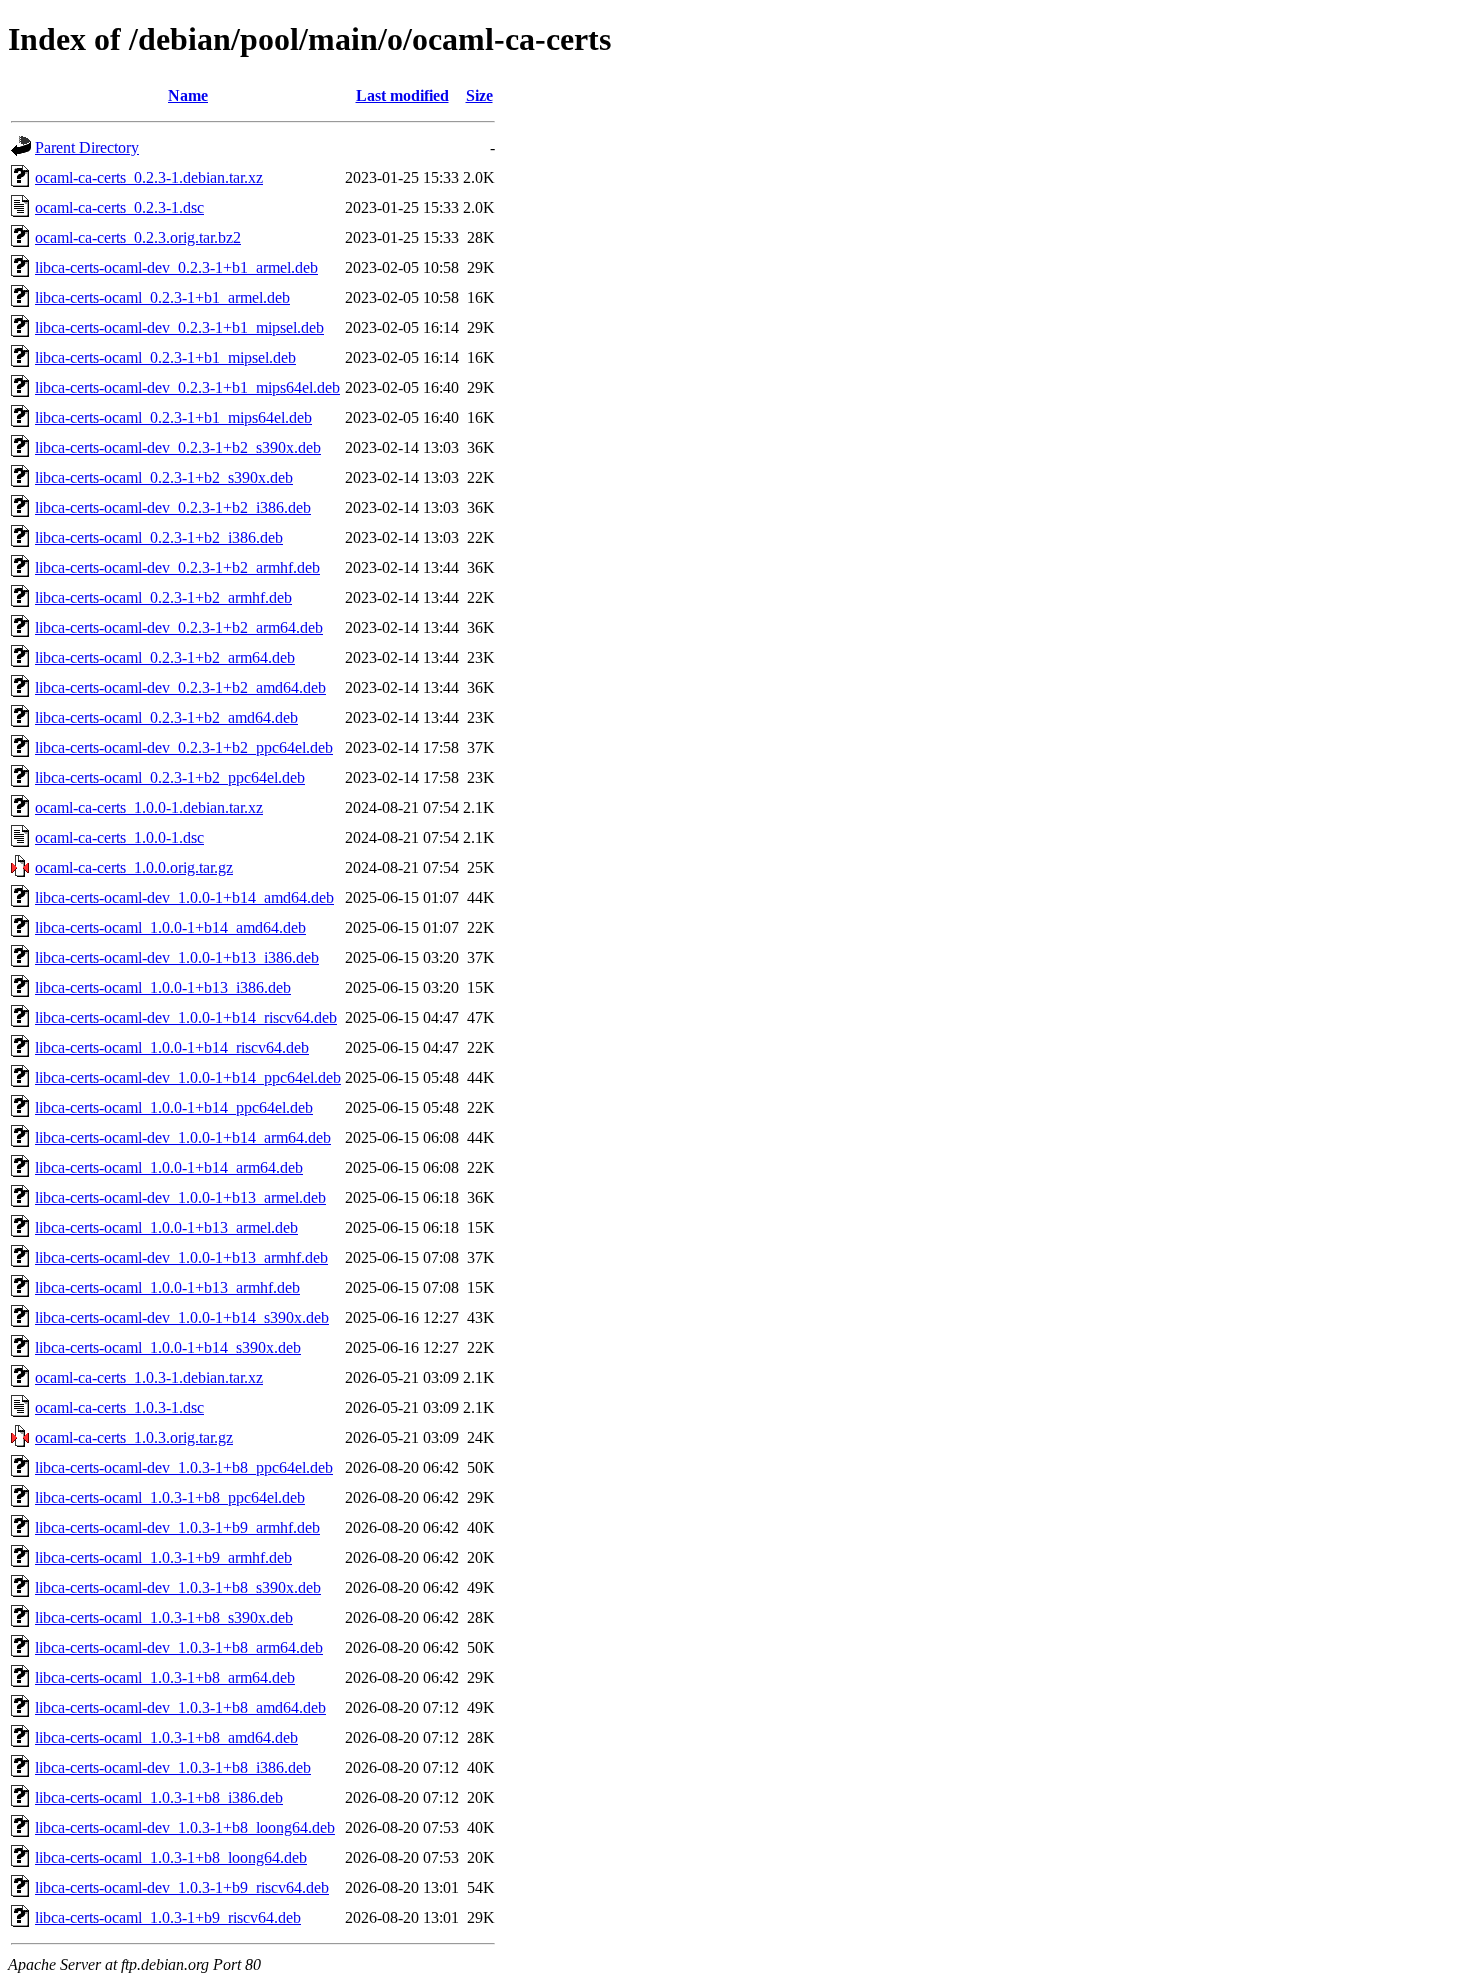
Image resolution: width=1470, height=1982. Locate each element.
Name (188, 95)
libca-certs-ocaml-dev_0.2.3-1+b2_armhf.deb (177, 567)
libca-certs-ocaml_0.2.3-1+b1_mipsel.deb (165, 357)
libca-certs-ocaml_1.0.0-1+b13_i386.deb (163, 987)
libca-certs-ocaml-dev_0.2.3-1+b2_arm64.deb (179, 627)
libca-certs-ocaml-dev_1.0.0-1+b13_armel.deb (180, 1197)
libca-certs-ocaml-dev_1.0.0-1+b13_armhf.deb (181, 1257)
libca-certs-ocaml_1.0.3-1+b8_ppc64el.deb (170, 1497)
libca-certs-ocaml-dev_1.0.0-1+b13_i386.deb (177, 957)
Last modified (402, 95)
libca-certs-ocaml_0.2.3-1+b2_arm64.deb (165, 657)
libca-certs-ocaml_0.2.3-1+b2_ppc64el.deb (170, 777)
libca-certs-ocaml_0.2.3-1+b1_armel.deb (162, 297)
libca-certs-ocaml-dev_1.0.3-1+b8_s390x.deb (178, 1587)
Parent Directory (87, 147)
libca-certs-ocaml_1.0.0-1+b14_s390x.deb (168, 1347)
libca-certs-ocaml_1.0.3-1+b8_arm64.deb (165, 1677)
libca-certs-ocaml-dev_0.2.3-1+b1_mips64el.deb (187, 387)
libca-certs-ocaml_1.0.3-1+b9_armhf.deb (163, 1557)
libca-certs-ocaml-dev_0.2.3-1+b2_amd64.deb (180, 687)
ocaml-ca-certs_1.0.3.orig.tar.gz (134, 1437)
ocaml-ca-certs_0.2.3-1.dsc (119, 207)
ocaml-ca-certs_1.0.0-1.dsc (119, 837)
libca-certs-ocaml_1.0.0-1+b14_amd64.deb (170, 927)
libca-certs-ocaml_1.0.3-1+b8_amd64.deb (166, 1737)
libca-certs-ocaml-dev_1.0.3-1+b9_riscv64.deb (182, 1887)
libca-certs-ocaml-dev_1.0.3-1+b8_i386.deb (173, 1767)
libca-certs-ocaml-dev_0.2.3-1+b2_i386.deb (173, 507)
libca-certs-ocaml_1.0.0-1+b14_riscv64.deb (172, 1047)
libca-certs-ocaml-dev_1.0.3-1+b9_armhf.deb (177, 1527)
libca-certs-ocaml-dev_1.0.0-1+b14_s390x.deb (182, 1317)
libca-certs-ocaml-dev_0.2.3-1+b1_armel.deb (176, 267)
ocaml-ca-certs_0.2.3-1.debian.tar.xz (149, 177)
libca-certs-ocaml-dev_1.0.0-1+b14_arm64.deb (183, 1137)
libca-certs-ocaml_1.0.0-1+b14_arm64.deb (169, 1167)
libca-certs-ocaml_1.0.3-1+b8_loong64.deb (171, 1857)
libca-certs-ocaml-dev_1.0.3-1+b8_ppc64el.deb (184, 1467)
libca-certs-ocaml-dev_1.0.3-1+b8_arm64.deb (179, 1647)
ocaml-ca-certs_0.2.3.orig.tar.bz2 (138, 237)
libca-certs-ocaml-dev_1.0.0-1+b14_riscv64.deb (186, 1017)
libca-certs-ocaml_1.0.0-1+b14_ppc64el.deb (174, 1107)
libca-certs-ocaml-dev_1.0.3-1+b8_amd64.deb (180, 1707)
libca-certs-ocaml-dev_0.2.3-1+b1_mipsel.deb (179, 327)
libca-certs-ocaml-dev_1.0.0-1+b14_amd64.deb (184, 897)
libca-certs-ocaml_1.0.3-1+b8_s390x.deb (164, 1617)
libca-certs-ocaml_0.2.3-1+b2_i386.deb (159, 537)
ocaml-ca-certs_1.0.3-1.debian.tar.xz (149, 1377)
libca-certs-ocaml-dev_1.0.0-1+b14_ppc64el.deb (188, 1077)
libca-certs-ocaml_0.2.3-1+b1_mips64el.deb (173, 417)
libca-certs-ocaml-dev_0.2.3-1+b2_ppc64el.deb (184, 747)
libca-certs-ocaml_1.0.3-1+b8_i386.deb (159, 1797)
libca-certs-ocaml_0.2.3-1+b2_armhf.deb (163, 597)
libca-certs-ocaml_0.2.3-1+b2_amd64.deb (166, 717)
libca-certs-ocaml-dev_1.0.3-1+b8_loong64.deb (185, 1827)
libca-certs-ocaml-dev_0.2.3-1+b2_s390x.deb (178, 447)
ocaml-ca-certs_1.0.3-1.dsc (119, 1407)
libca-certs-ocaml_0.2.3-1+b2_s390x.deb (164, 477)
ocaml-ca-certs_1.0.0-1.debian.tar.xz (149, 807)
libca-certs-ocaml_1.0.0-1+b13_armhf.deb (167, 1287)
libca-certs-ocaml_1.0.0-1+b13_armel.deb (166, 1227)
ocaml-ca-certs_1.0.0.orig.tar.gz (134, 867)
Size (479, 95)
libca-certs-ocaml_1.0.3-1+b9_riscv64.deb (168, 1917)
